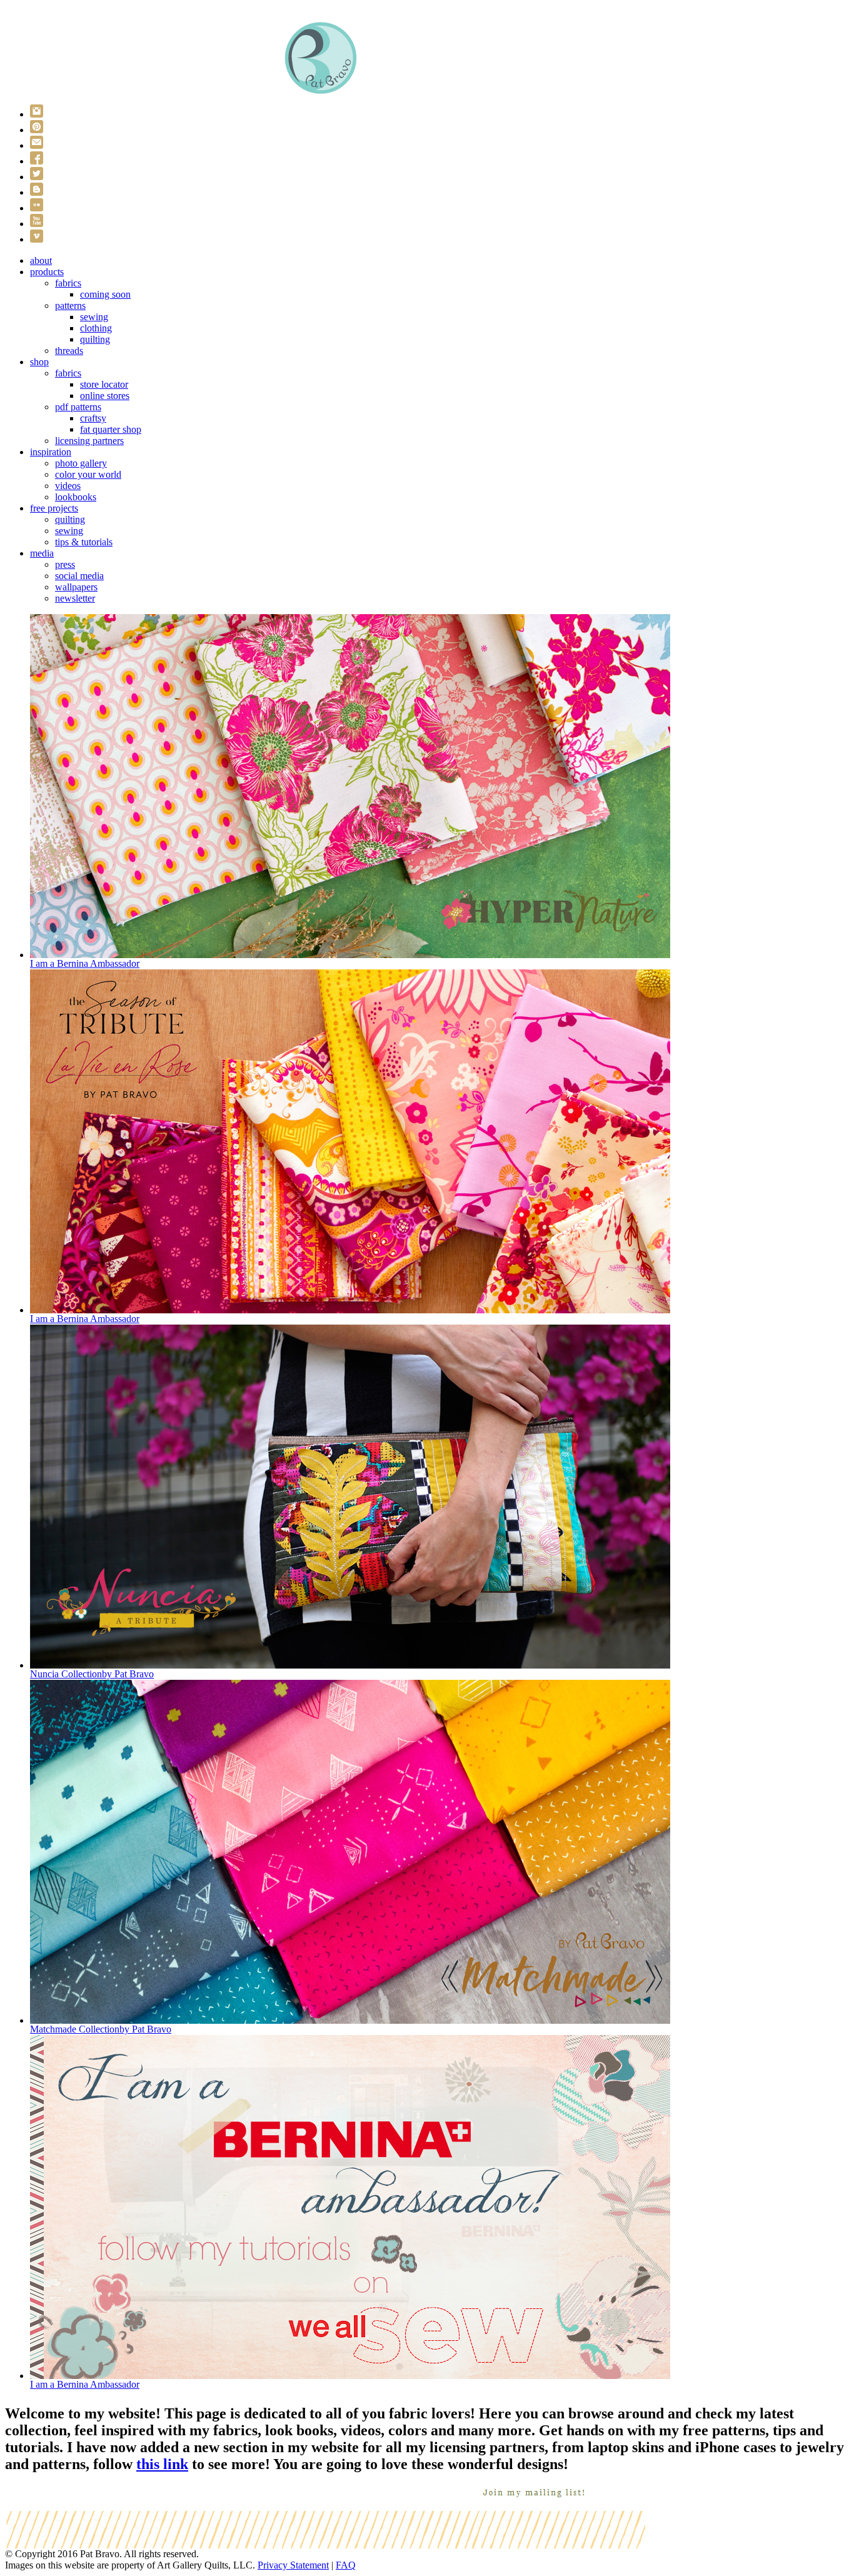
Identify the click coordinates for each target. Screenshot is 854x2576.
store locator (104, 384)
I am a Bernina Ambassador (85, 963)
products (47, 272)
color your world (88, 474)
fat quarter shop (111, 429)
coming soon (105, 294)
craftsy (93, 418)
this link (162, 2464)
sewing (94, 317)
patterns (70, 306)
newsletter (75, 598)
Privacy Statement (293, 2565)
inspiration (51, 452)
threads (69, 351)
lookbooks (76, 497)
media (42, 553)
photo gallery (81, 463)
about (41, 260)
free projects (54, 508)
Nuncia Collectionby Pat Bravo (92, 1674)
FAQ (346, 2565)
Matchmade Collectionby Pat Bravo (101, 2029)
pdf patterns (78, 407)
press (65, 564)
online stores (105, 396)
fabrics (68, 283)
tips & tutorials (84, 542)
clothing (96, 328)
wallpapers (76, 587)
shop (39, 362)
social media (79, 576)
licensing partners (89, 441)
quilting (95, 339)
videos (68, 486)
